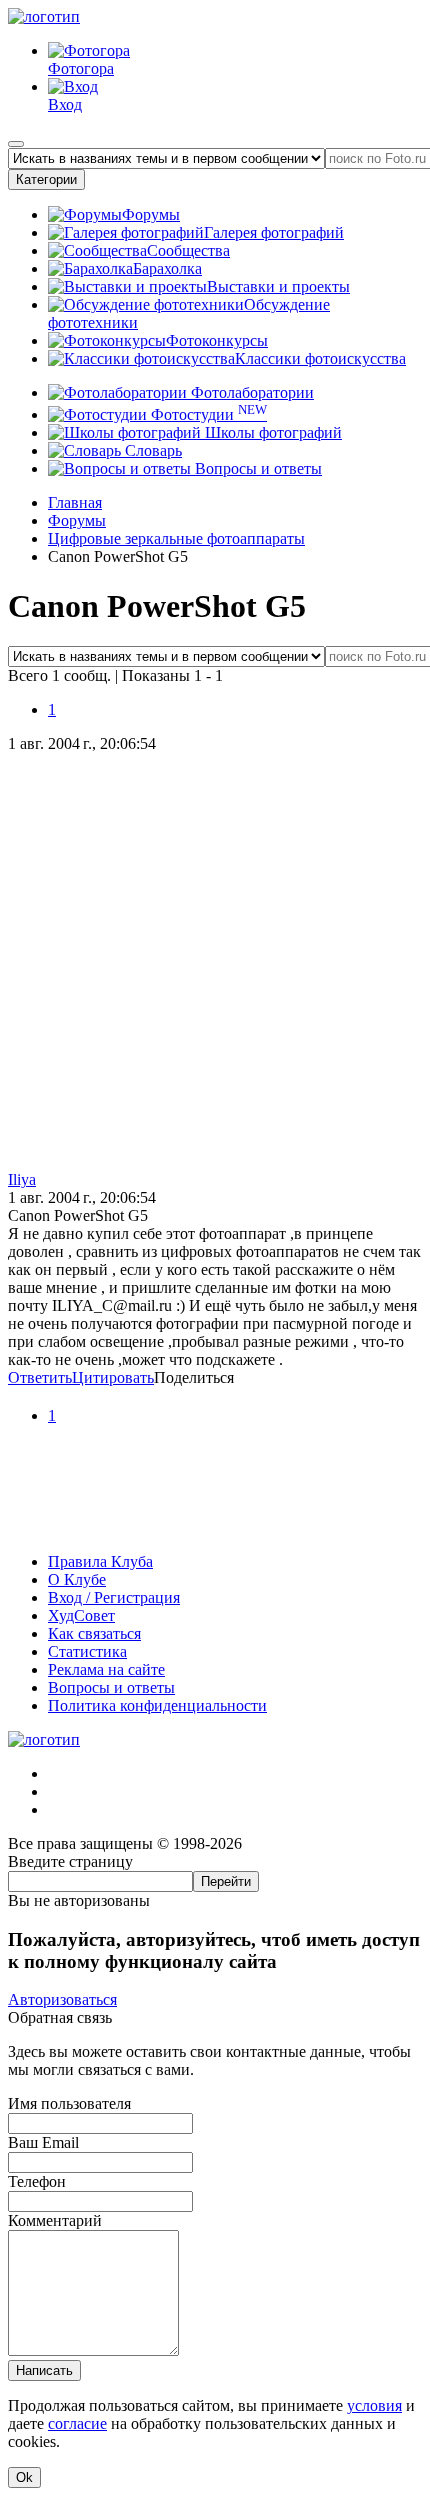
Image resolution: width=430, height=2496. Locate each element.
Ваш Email (43, 2142)
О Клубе (77, 1579)
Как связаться (94, 1633)
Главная (75, 502)
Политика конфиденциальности (157, 1705)
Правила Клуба (100, 1561)
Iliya (22, 1179)
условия (374, 2405)
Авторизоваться (62, 1999)
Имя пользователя (69, 2103)
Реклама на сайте (106, 1669)
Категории (46, 179)
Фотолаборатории (250, 392)
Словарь (151, 450)
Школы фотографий (271, 432)
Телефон (37, 2181)
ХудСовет (81, 1615)
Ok (24, 2477)
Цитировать (113, 1377)
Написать (44, 2370)
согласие (77, 2423)
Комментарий (55, 2220)
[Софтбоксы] (215, 1527)
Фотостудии (207, 414)
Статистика (87, 1651)
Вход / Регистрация (114, 1597)
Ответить (40, 1377)
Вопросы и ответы (256, 468)
